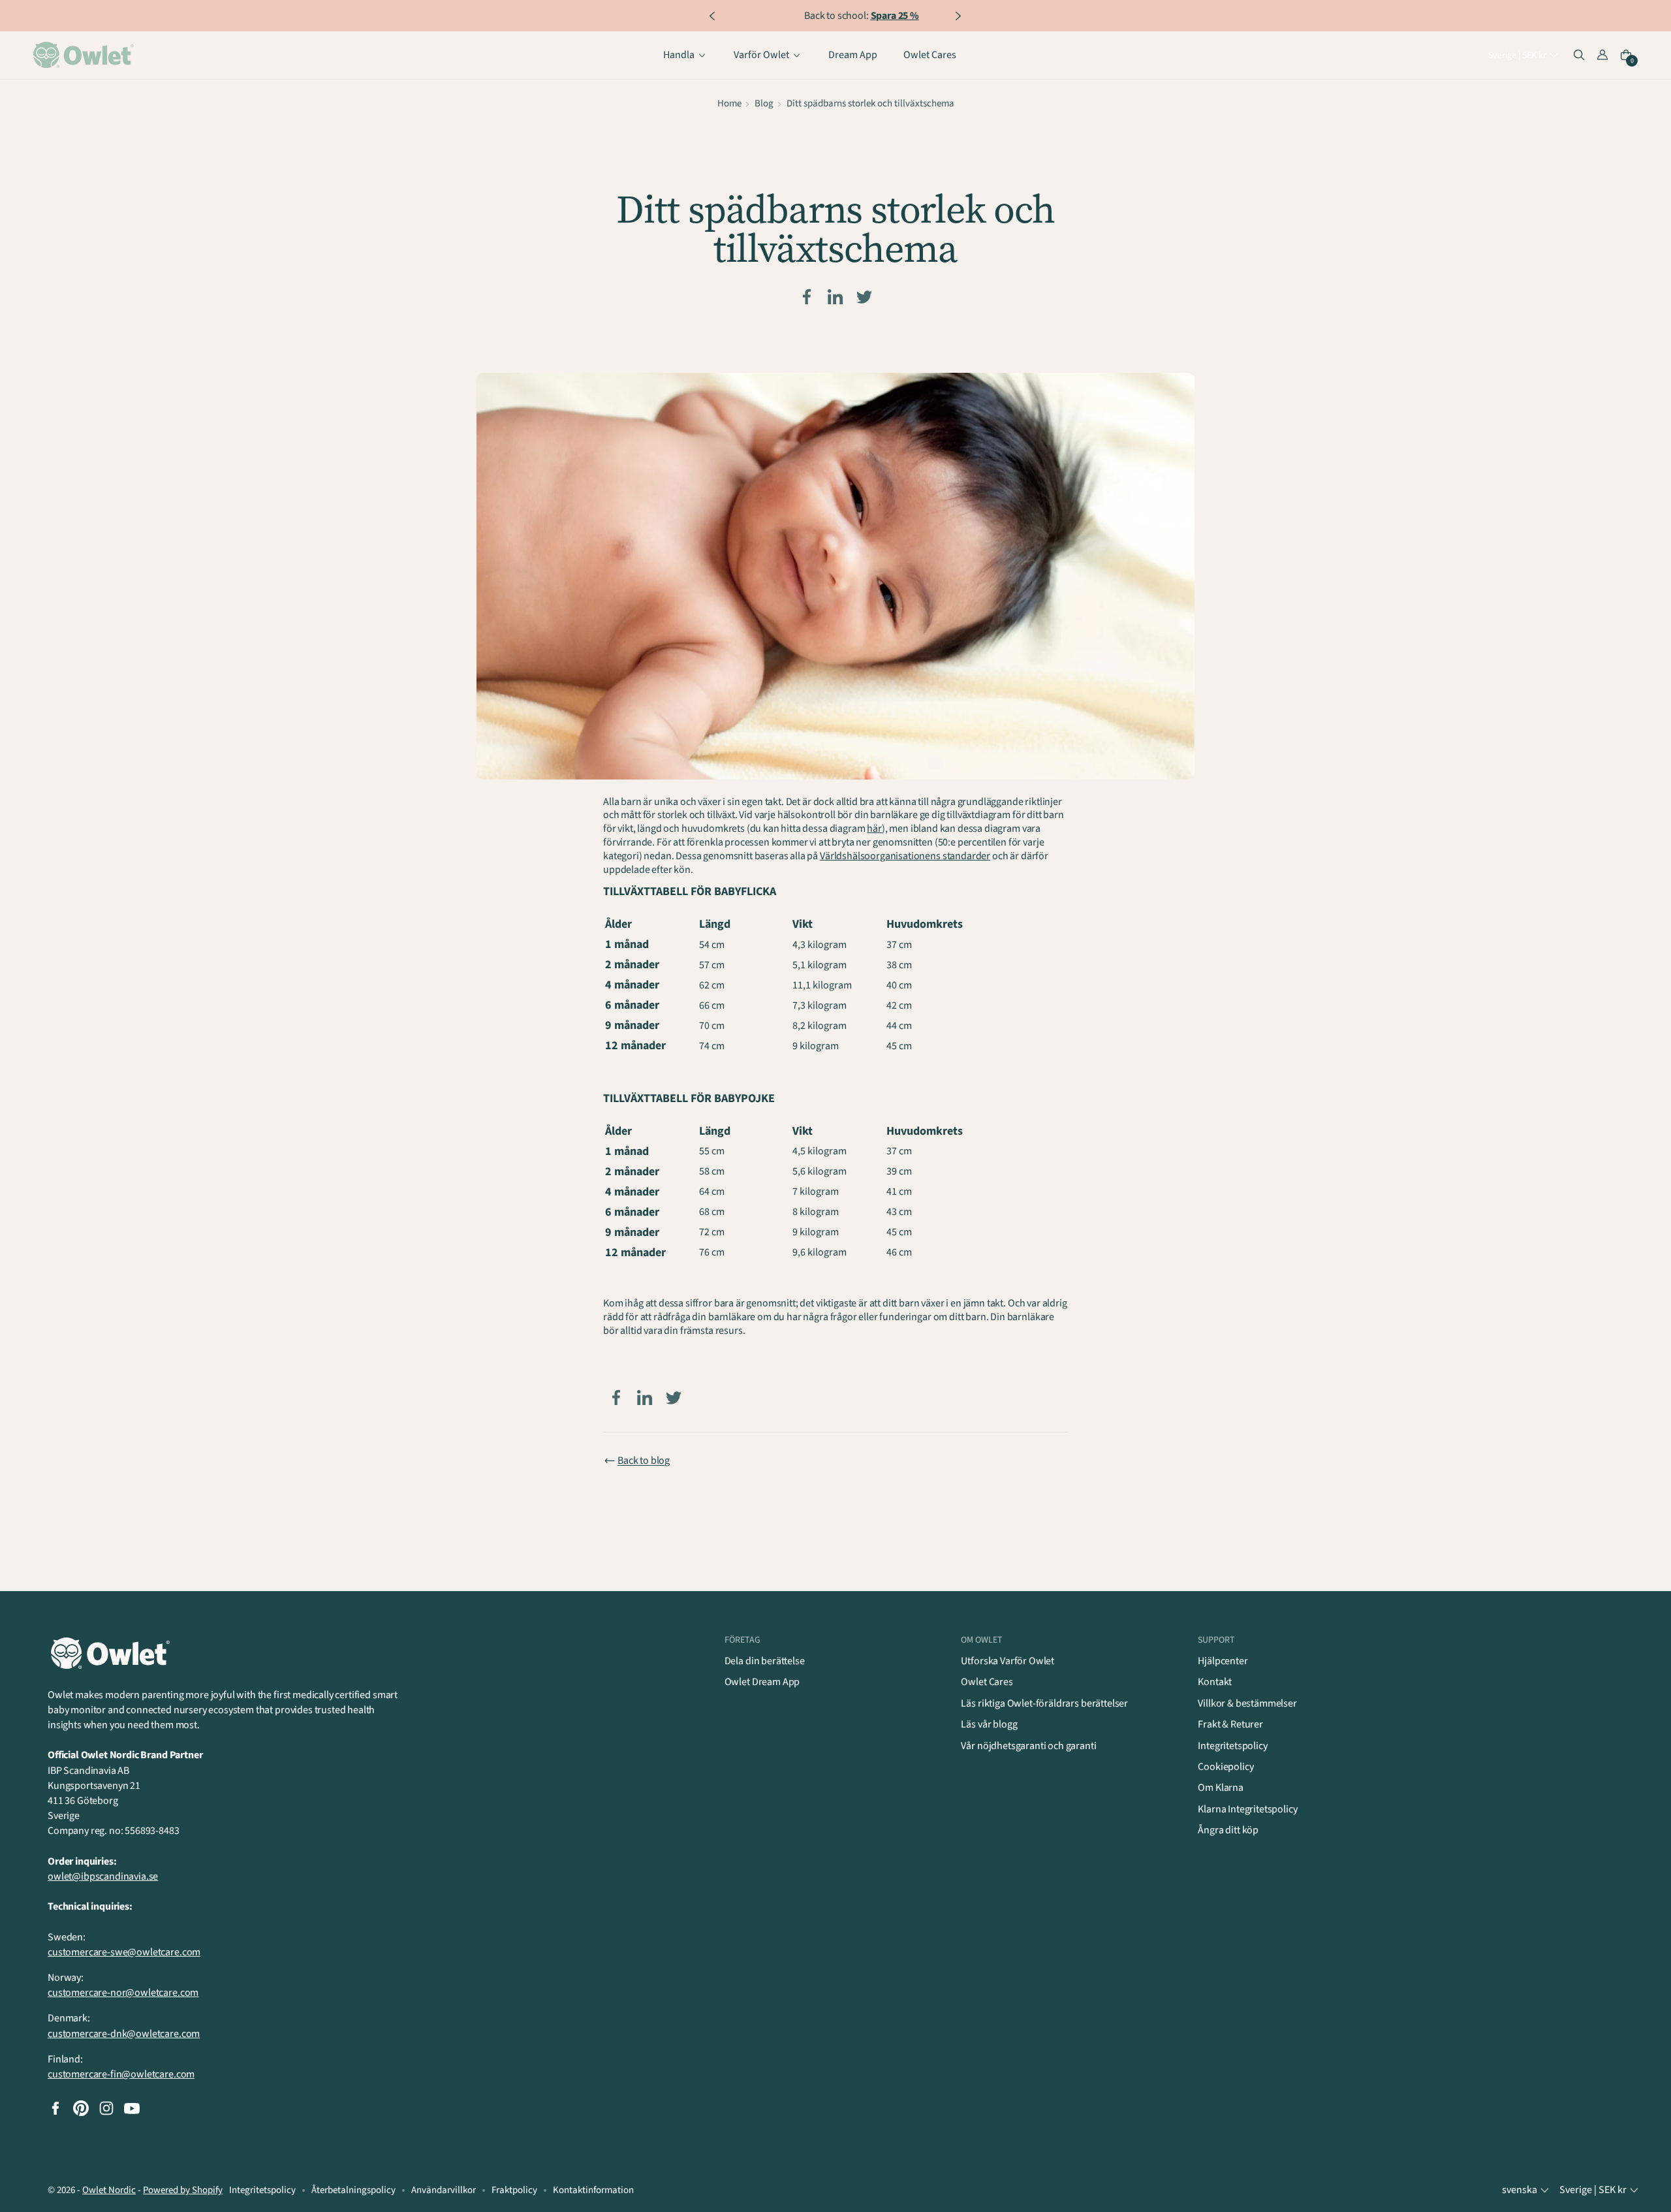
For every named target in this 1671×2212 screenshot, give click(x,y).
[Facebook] (807, 297)
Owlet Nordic (109, 2190)
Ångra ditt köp (1228, 1830)
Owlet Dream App (762, 1682)
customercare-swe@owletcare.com (124, 1952)
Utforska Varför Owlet (1007, 1661)
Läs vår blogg (989, 1724)
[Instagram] (106, 2108)
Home (729, 103)
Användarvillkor (444, 2190)
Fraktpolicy (514, 2190)
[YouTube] (132, 2108)
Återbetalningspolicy (353, 2190)
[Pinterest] (81, 2108)
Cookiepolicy (1226, 1767)
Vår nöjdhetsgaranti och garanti (1028, 1746)
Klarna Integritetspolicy (1247, 1809)
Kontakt (1215, 1682)
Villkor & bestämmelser (1247, 1703)
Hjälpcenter (1223, 1661)
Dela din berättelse (765, 1661)
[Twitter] (864, 297)
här (874, 829)
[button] (1524, 56)
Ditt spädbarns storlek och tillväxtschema (870, 103)
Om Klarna (1221, 1788)
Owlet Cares (987, 1682)
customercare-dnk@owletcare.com (124, 2034)
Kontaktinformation (593, 2190)
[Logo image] (86, 55)
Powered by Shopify (183, 2190)
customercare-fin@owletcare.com (121, 2074)
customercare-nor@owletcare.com (123, 1993)
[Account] (1602, 55)
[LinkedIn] (835, 297)
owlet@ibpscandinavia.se (103, 1876)
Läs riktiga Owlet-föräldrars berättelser (1044, 1703)
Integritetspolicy (1232, 1746)
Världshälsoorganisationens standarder (905, 856)
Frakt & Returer (1230, 1724)
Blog (764, 103)
